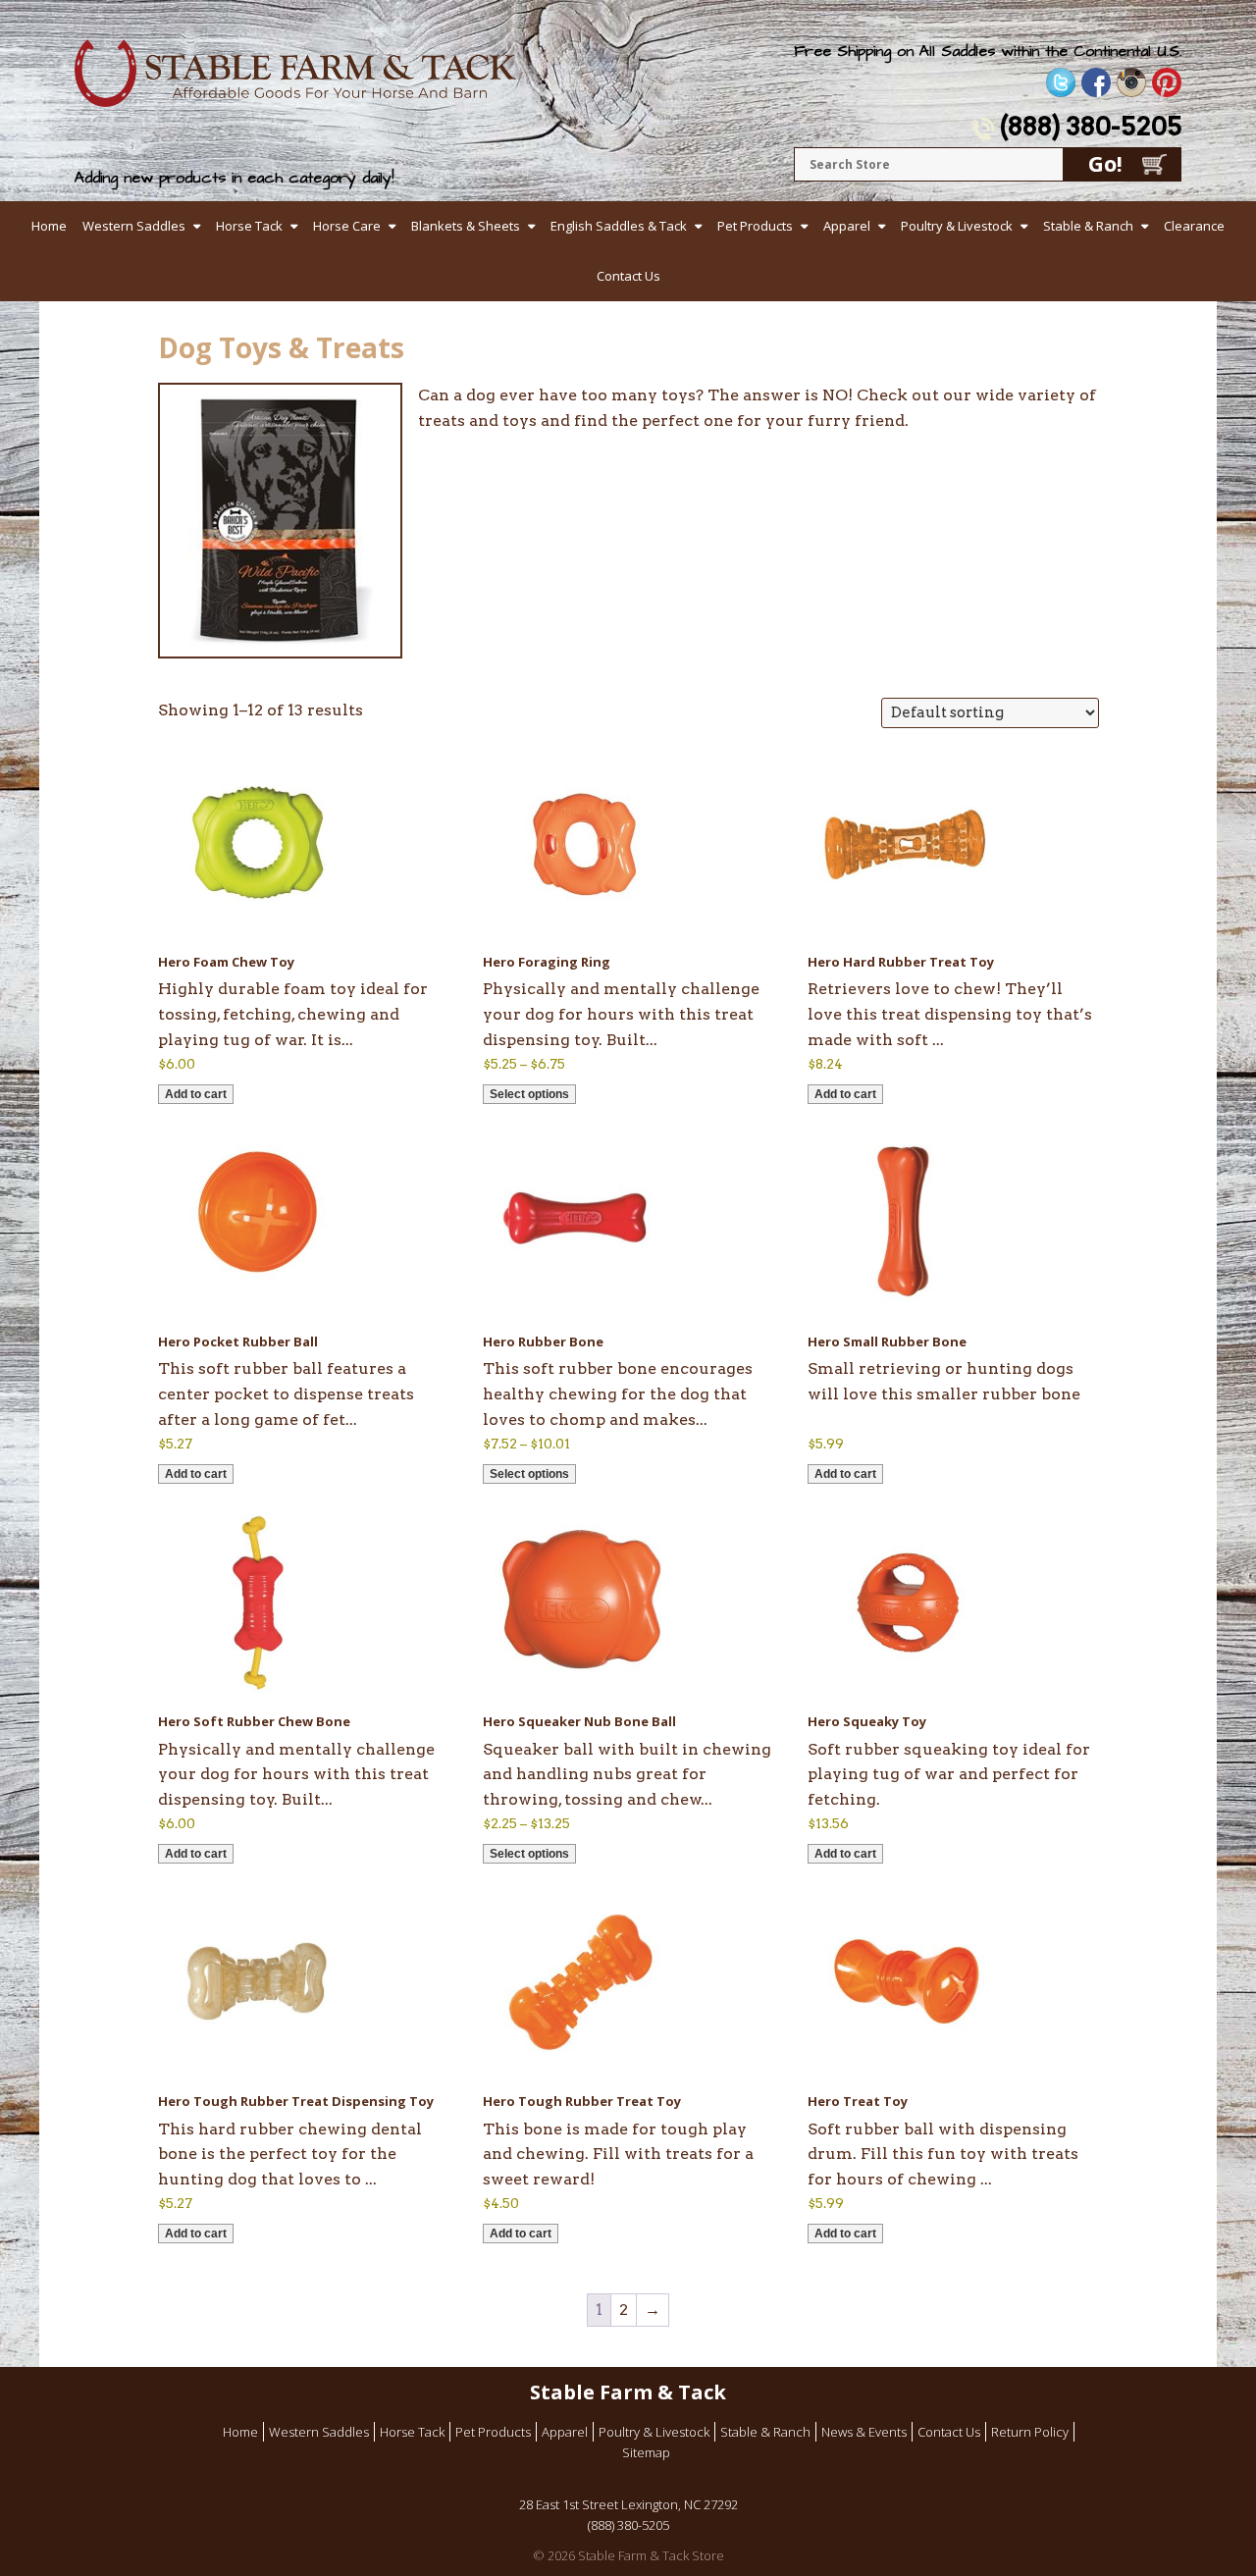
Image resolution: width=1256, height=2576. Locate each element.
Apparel (847, 226)
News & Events (864, 2432)
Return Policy (1030, 2432)
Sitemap (646, 2452)
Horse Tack (249, 226)
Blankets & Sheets (466, 226)
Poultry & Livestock (957, 226)
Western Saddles (134, 226)
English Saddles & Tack (619, 226)
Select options (529, 1094)
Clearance (1194, 226)
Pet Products (755, 226)
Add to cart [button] (196, 1094)
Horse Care (347, 226)
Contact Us (628, 276)
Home (49, 226)
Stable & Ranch (1088, 226)
